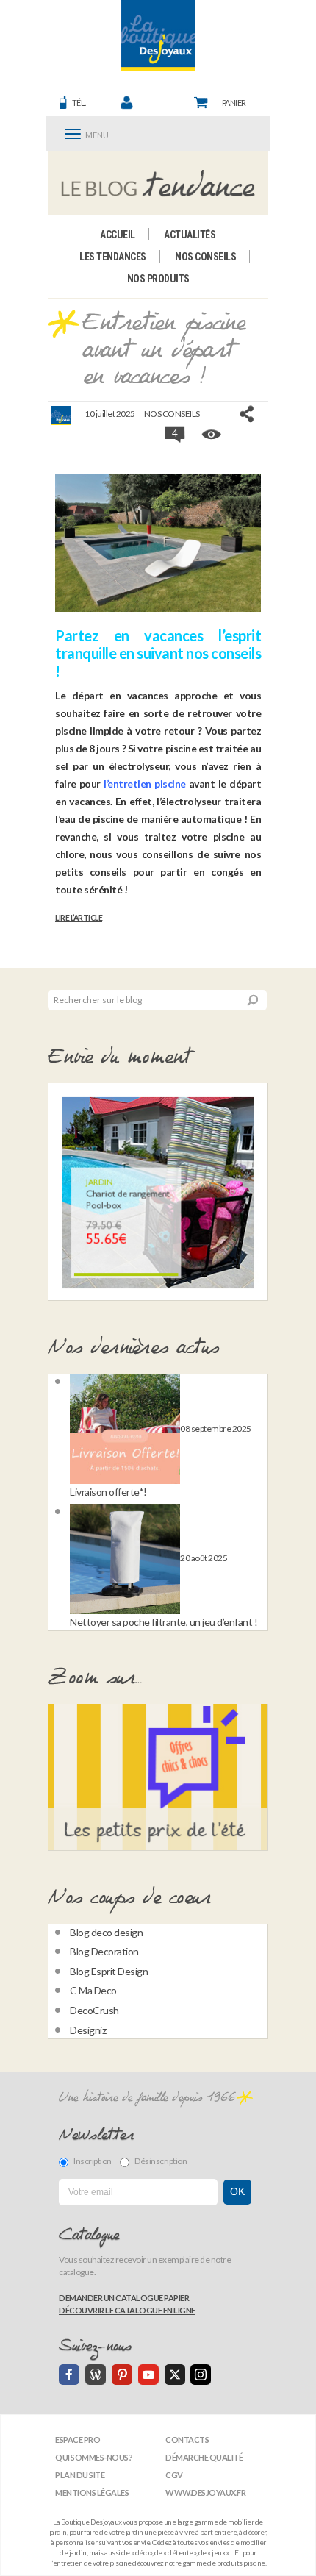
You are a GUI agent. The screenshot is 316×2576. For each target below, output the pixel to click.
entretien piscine (146, 784)
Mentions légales (92, 2493)
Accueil (118, 235)
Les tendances (113, 257)
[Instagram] (201, 2375)
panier (234, 103)
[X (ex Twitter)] (175, 2375)
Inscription (93, 2161)
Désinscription (161, 2161)
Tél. (79, 103)
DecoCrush (94, 2010)
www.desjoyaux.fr (205, 2493)
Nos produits (158, 279)
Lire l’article (79, 918)
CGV (174, 2475)
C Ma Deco (93, 1990)
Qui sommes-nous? (94, 2457)
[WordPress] (96, 2375)
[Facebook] (69, 2375)
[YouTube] (148, 2375)
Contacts (187, 2440)
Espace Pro (78, 2440)
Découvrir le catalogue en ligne (127, 2310)
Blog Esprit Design (109, 1971)
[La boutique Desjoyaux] (158, 183)
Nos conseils (205, 257)
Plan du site (80, 2475)
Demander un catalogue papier (124, 2298)
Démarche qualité (204, 2457)
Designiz (88, 2030)
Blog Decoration (104, 1951)
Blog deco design (106, 1932)
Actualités (190, 235)
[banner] (158, 36)
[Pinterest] (122, 2375)
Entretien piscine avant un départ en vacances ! (164, 350)
